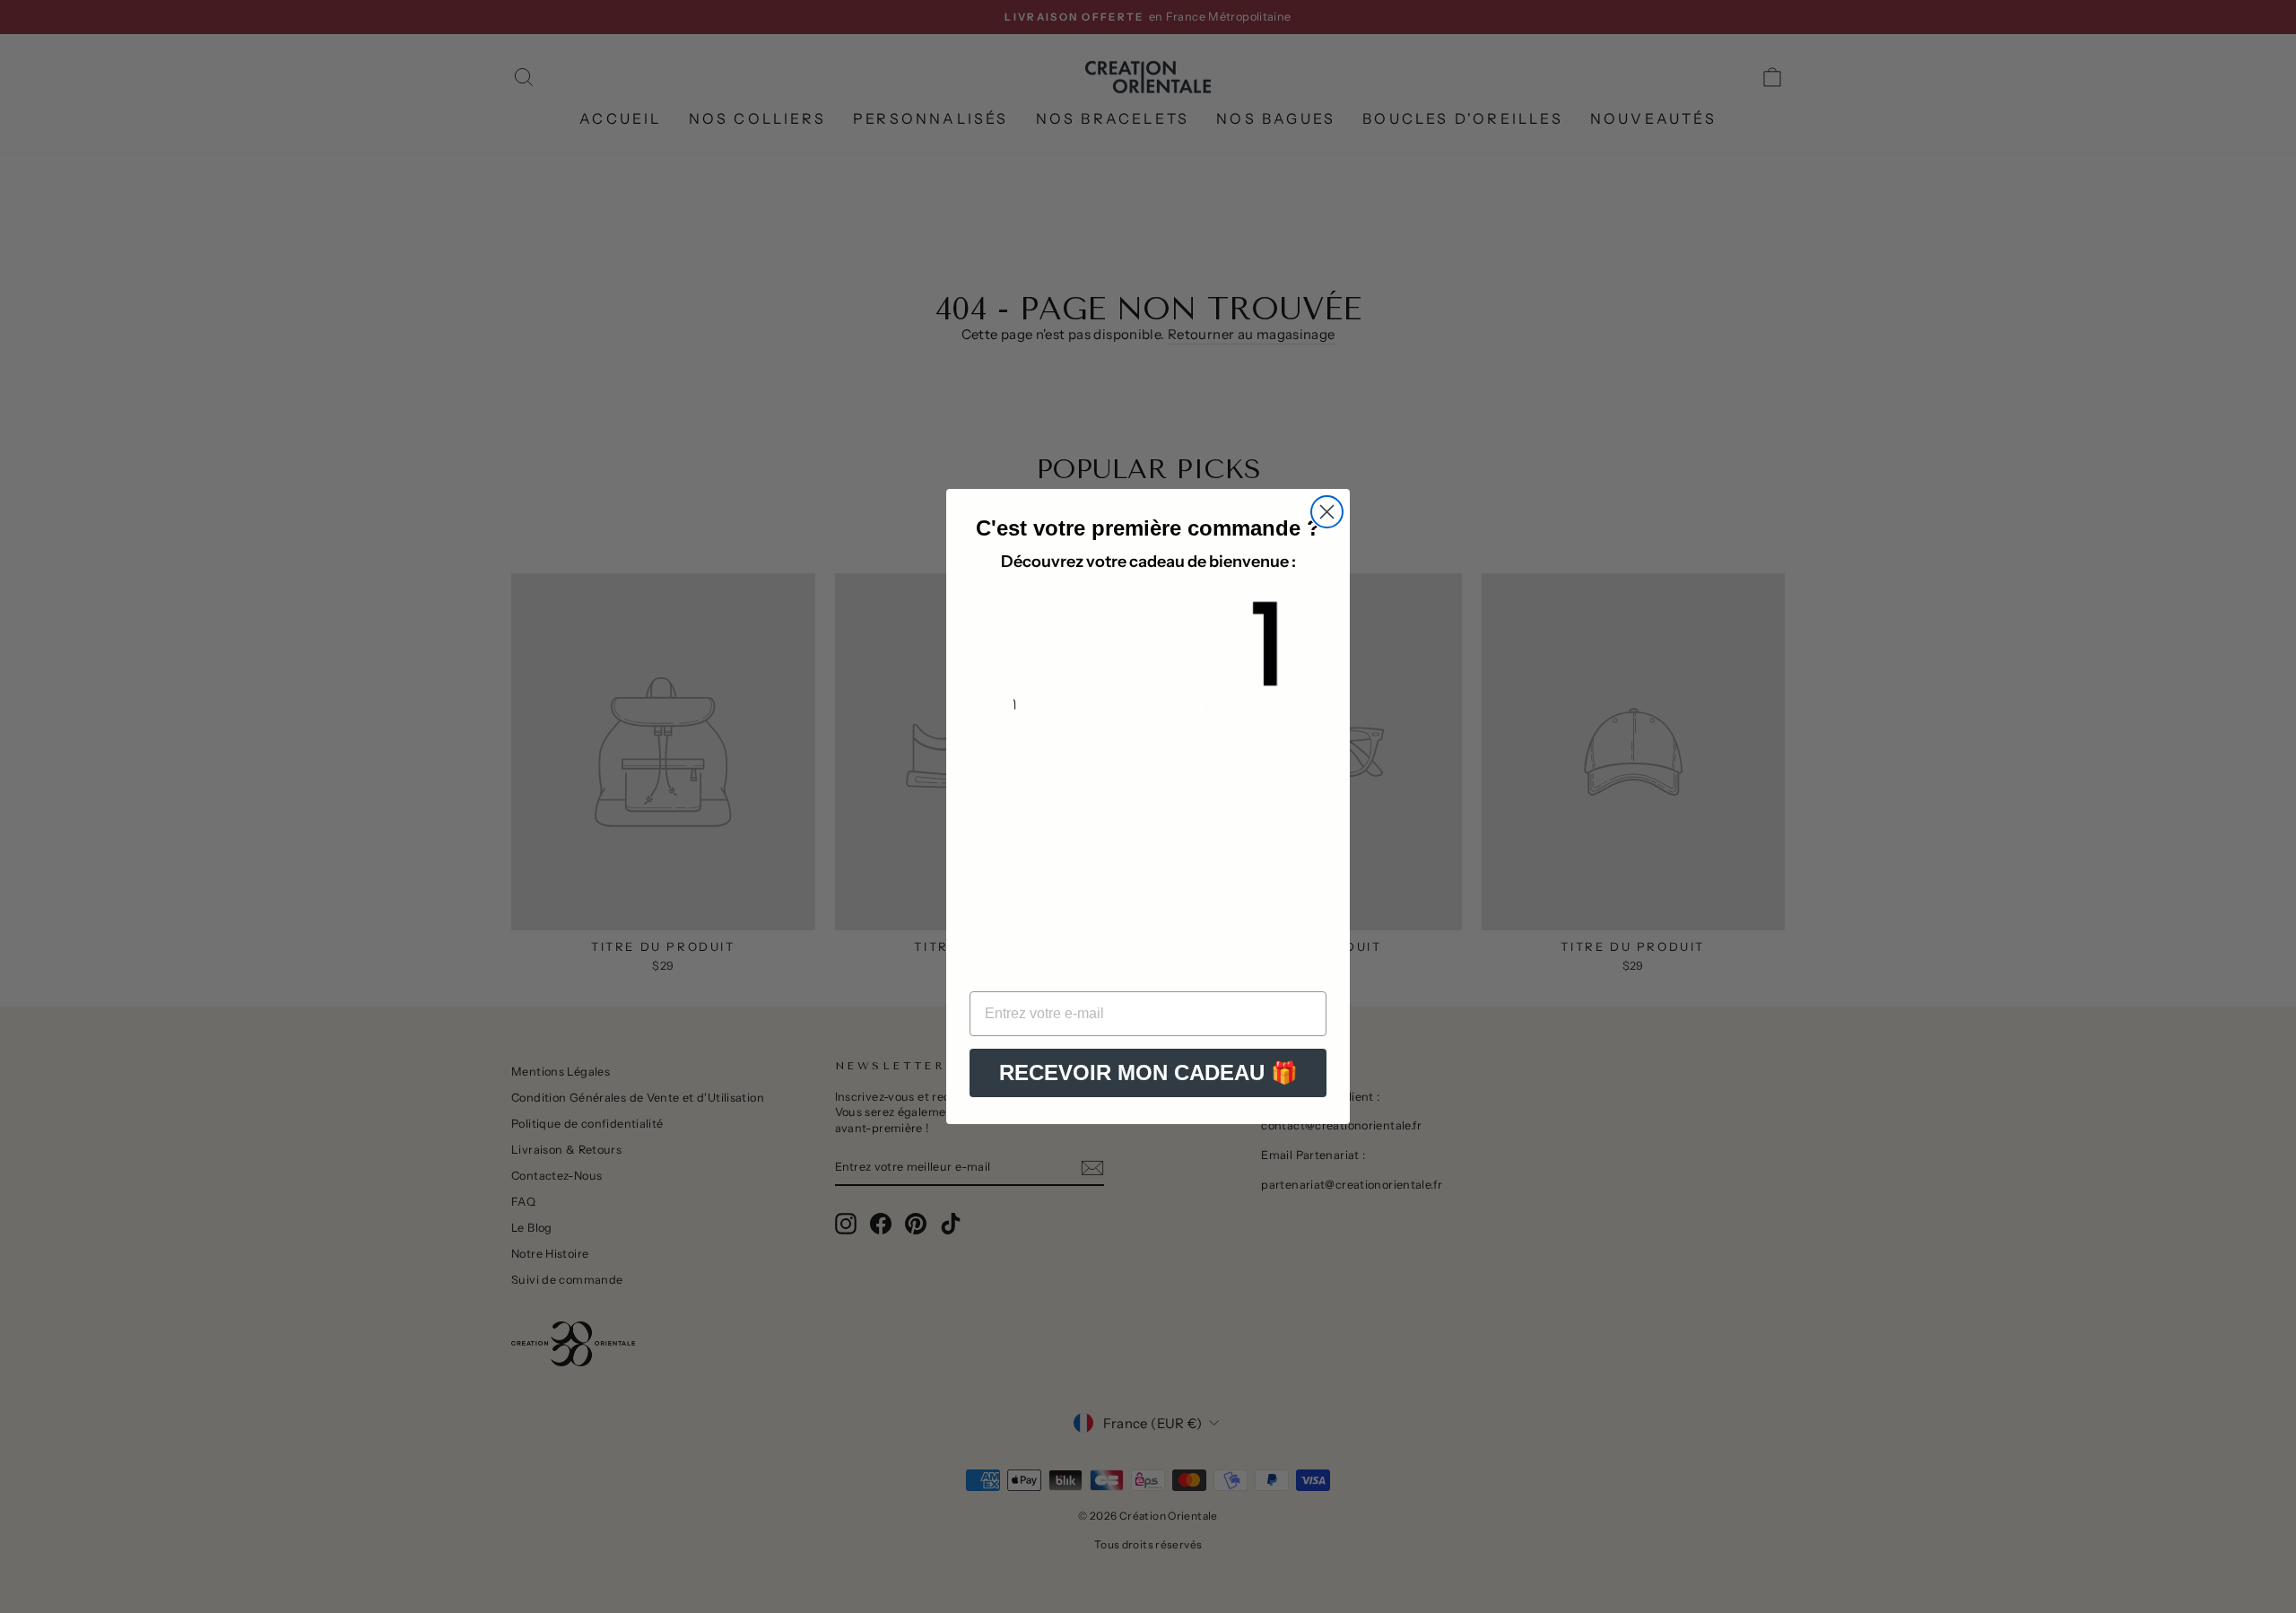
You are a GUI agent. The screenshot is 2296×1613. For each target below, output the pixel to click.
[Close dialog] (1327, 512)
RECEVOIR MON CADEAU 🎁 (1148, 1072)
